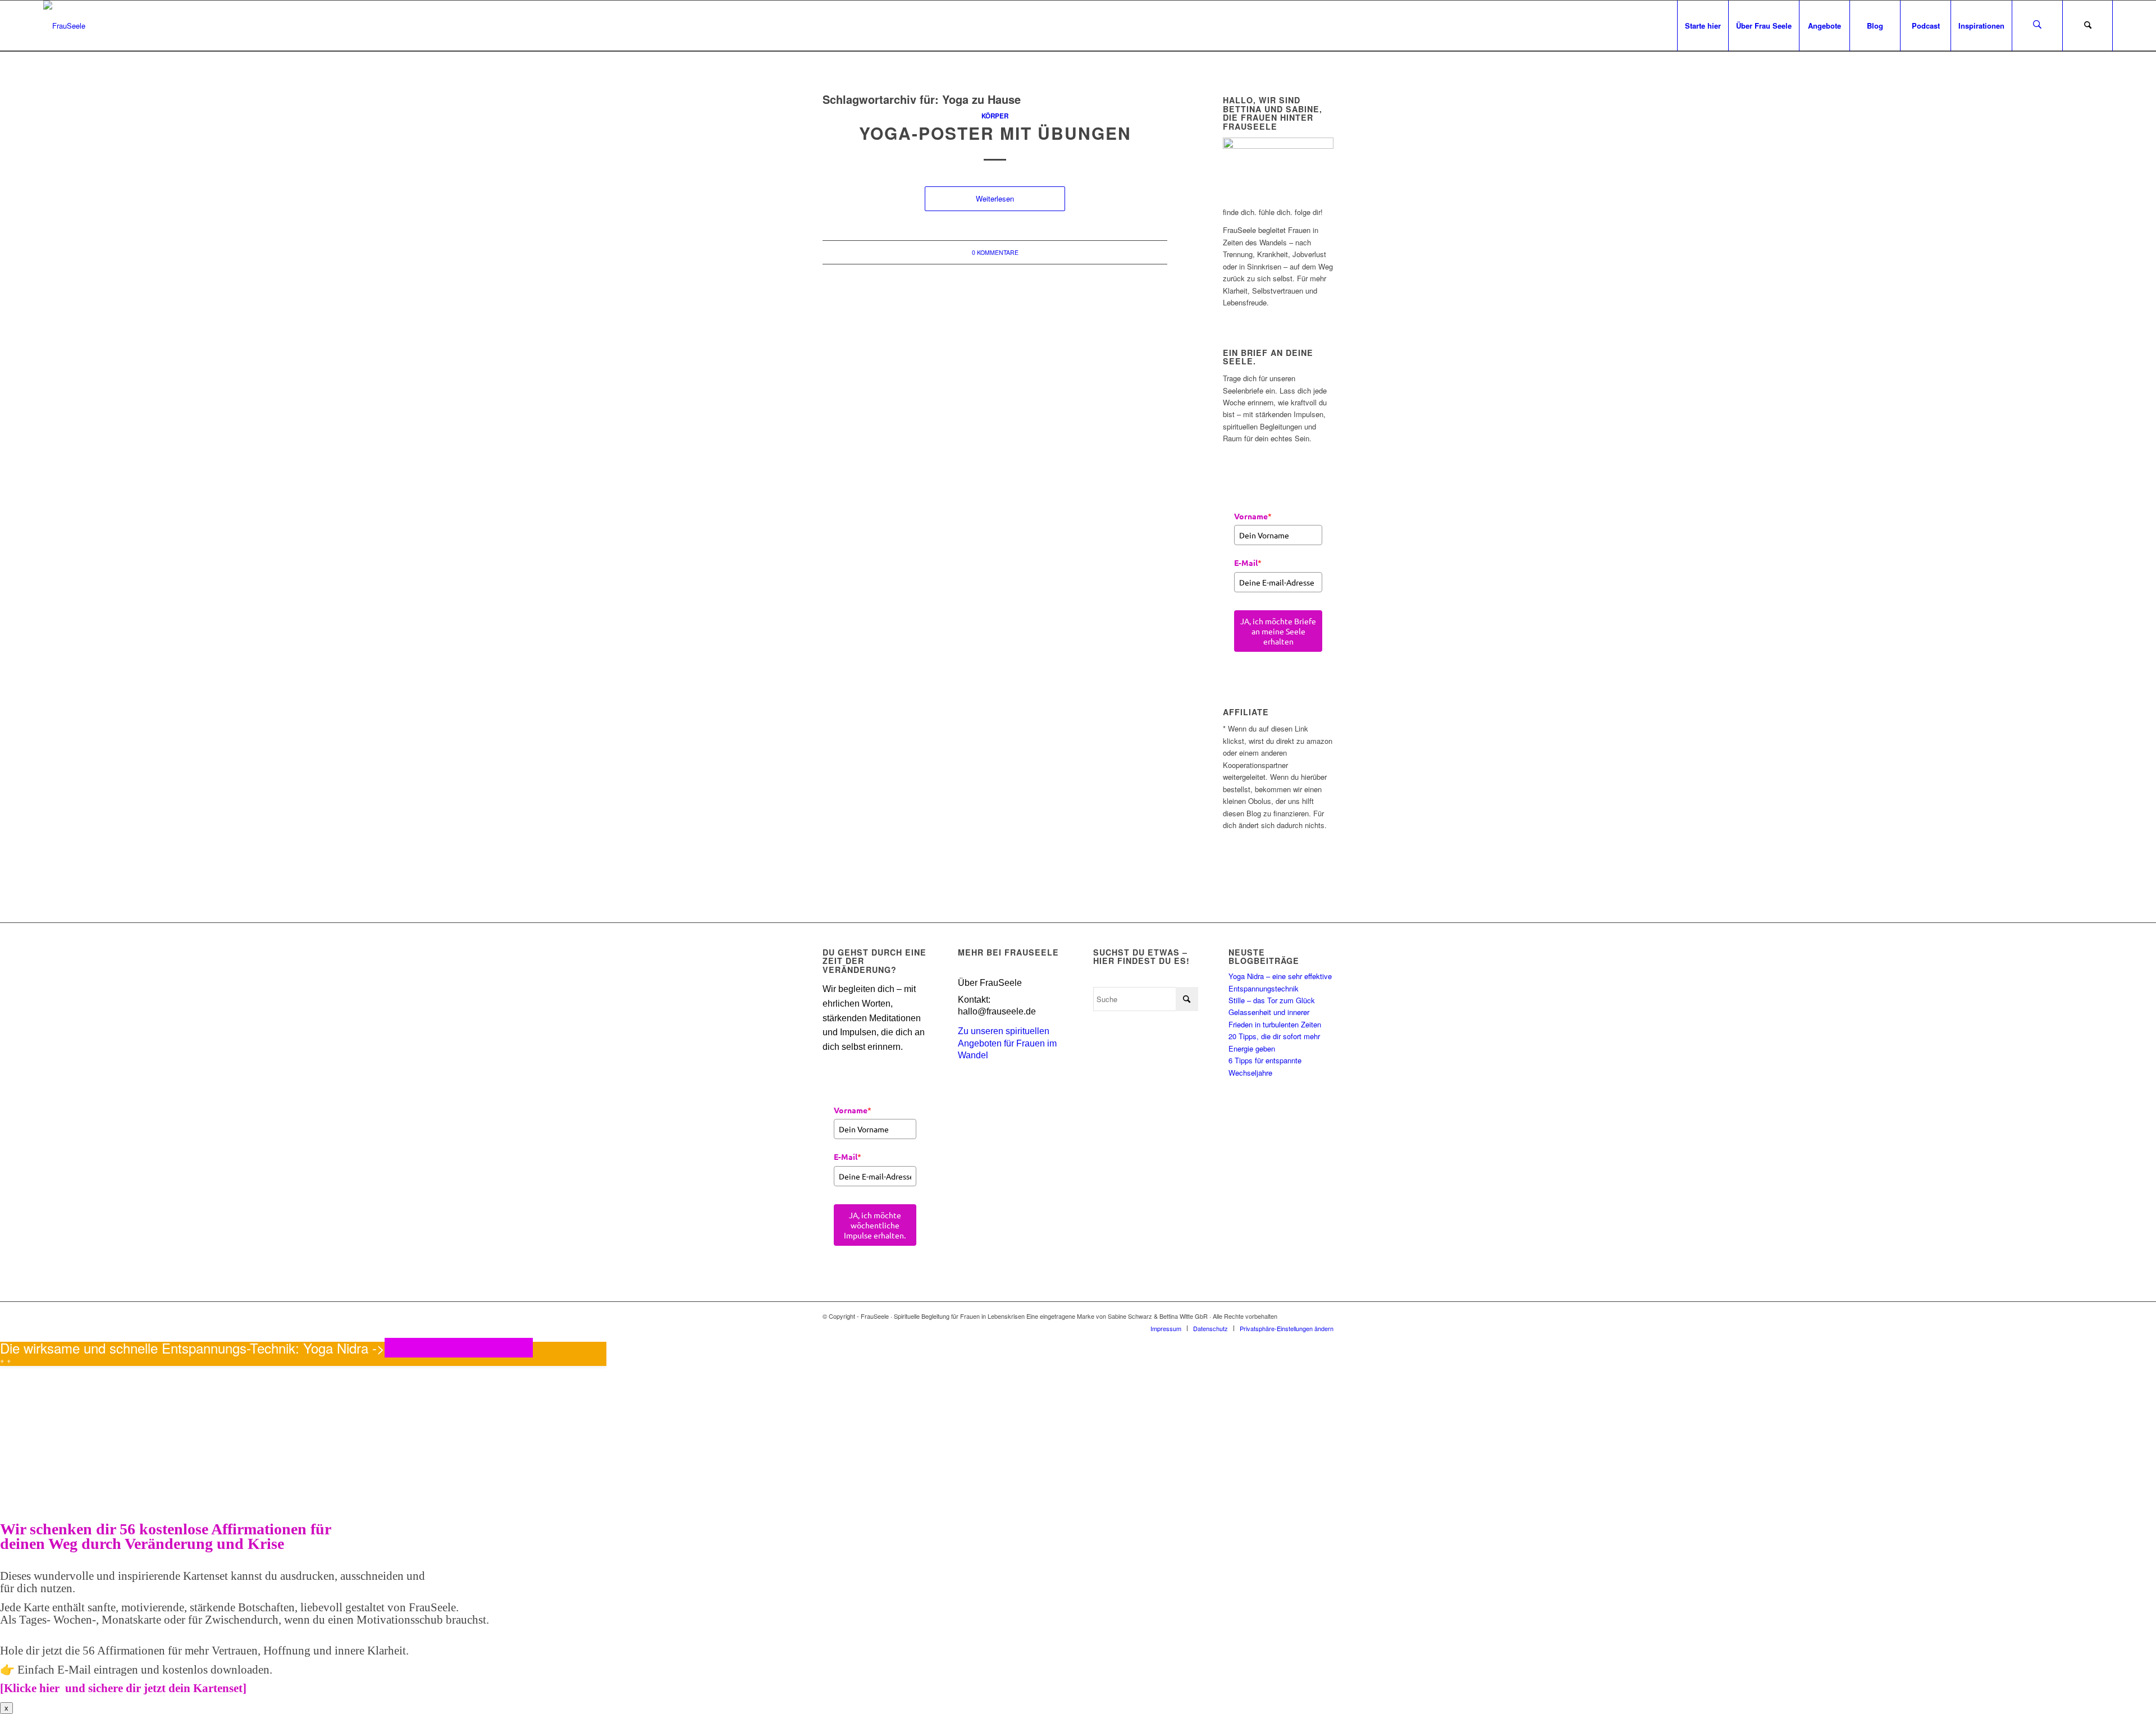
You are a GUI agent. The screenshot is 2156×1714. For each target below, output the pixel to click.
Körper (995, 116)
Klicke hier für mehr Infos (459, 1348)
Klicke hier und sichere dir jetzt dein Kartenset (123, 1688)
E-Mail (1248, 563)
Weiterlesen (995, 198)
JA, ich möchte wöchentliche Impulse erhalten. (875, 1225)
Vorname (1253, 516)
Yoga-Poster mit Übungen (995, 133)
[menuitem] (1703, 26)
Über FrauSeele (990, 983)
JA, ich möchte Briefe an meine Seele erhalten (1278, 631)
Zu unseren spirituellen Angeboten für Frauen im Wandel (1007, 1043)
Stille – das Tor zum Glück (1272, 1000)
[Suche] (2088, 26)
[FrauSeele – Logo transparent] (64, 26)
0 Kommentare (995, 252)
